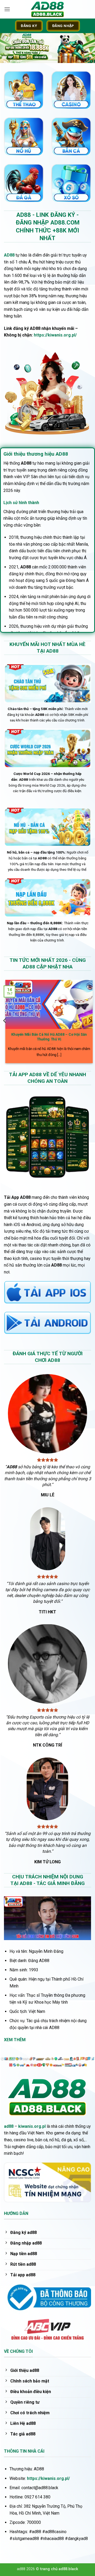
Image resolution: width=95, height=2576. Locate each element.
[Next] (90, 1021)
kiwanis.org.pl (32, 2126)
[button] (7, 9)
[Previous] (5, 1021)
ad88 (9, 2126)
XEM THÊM (15, 2040)
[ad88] (47, 9)
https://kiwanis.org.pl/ (55, 335)
